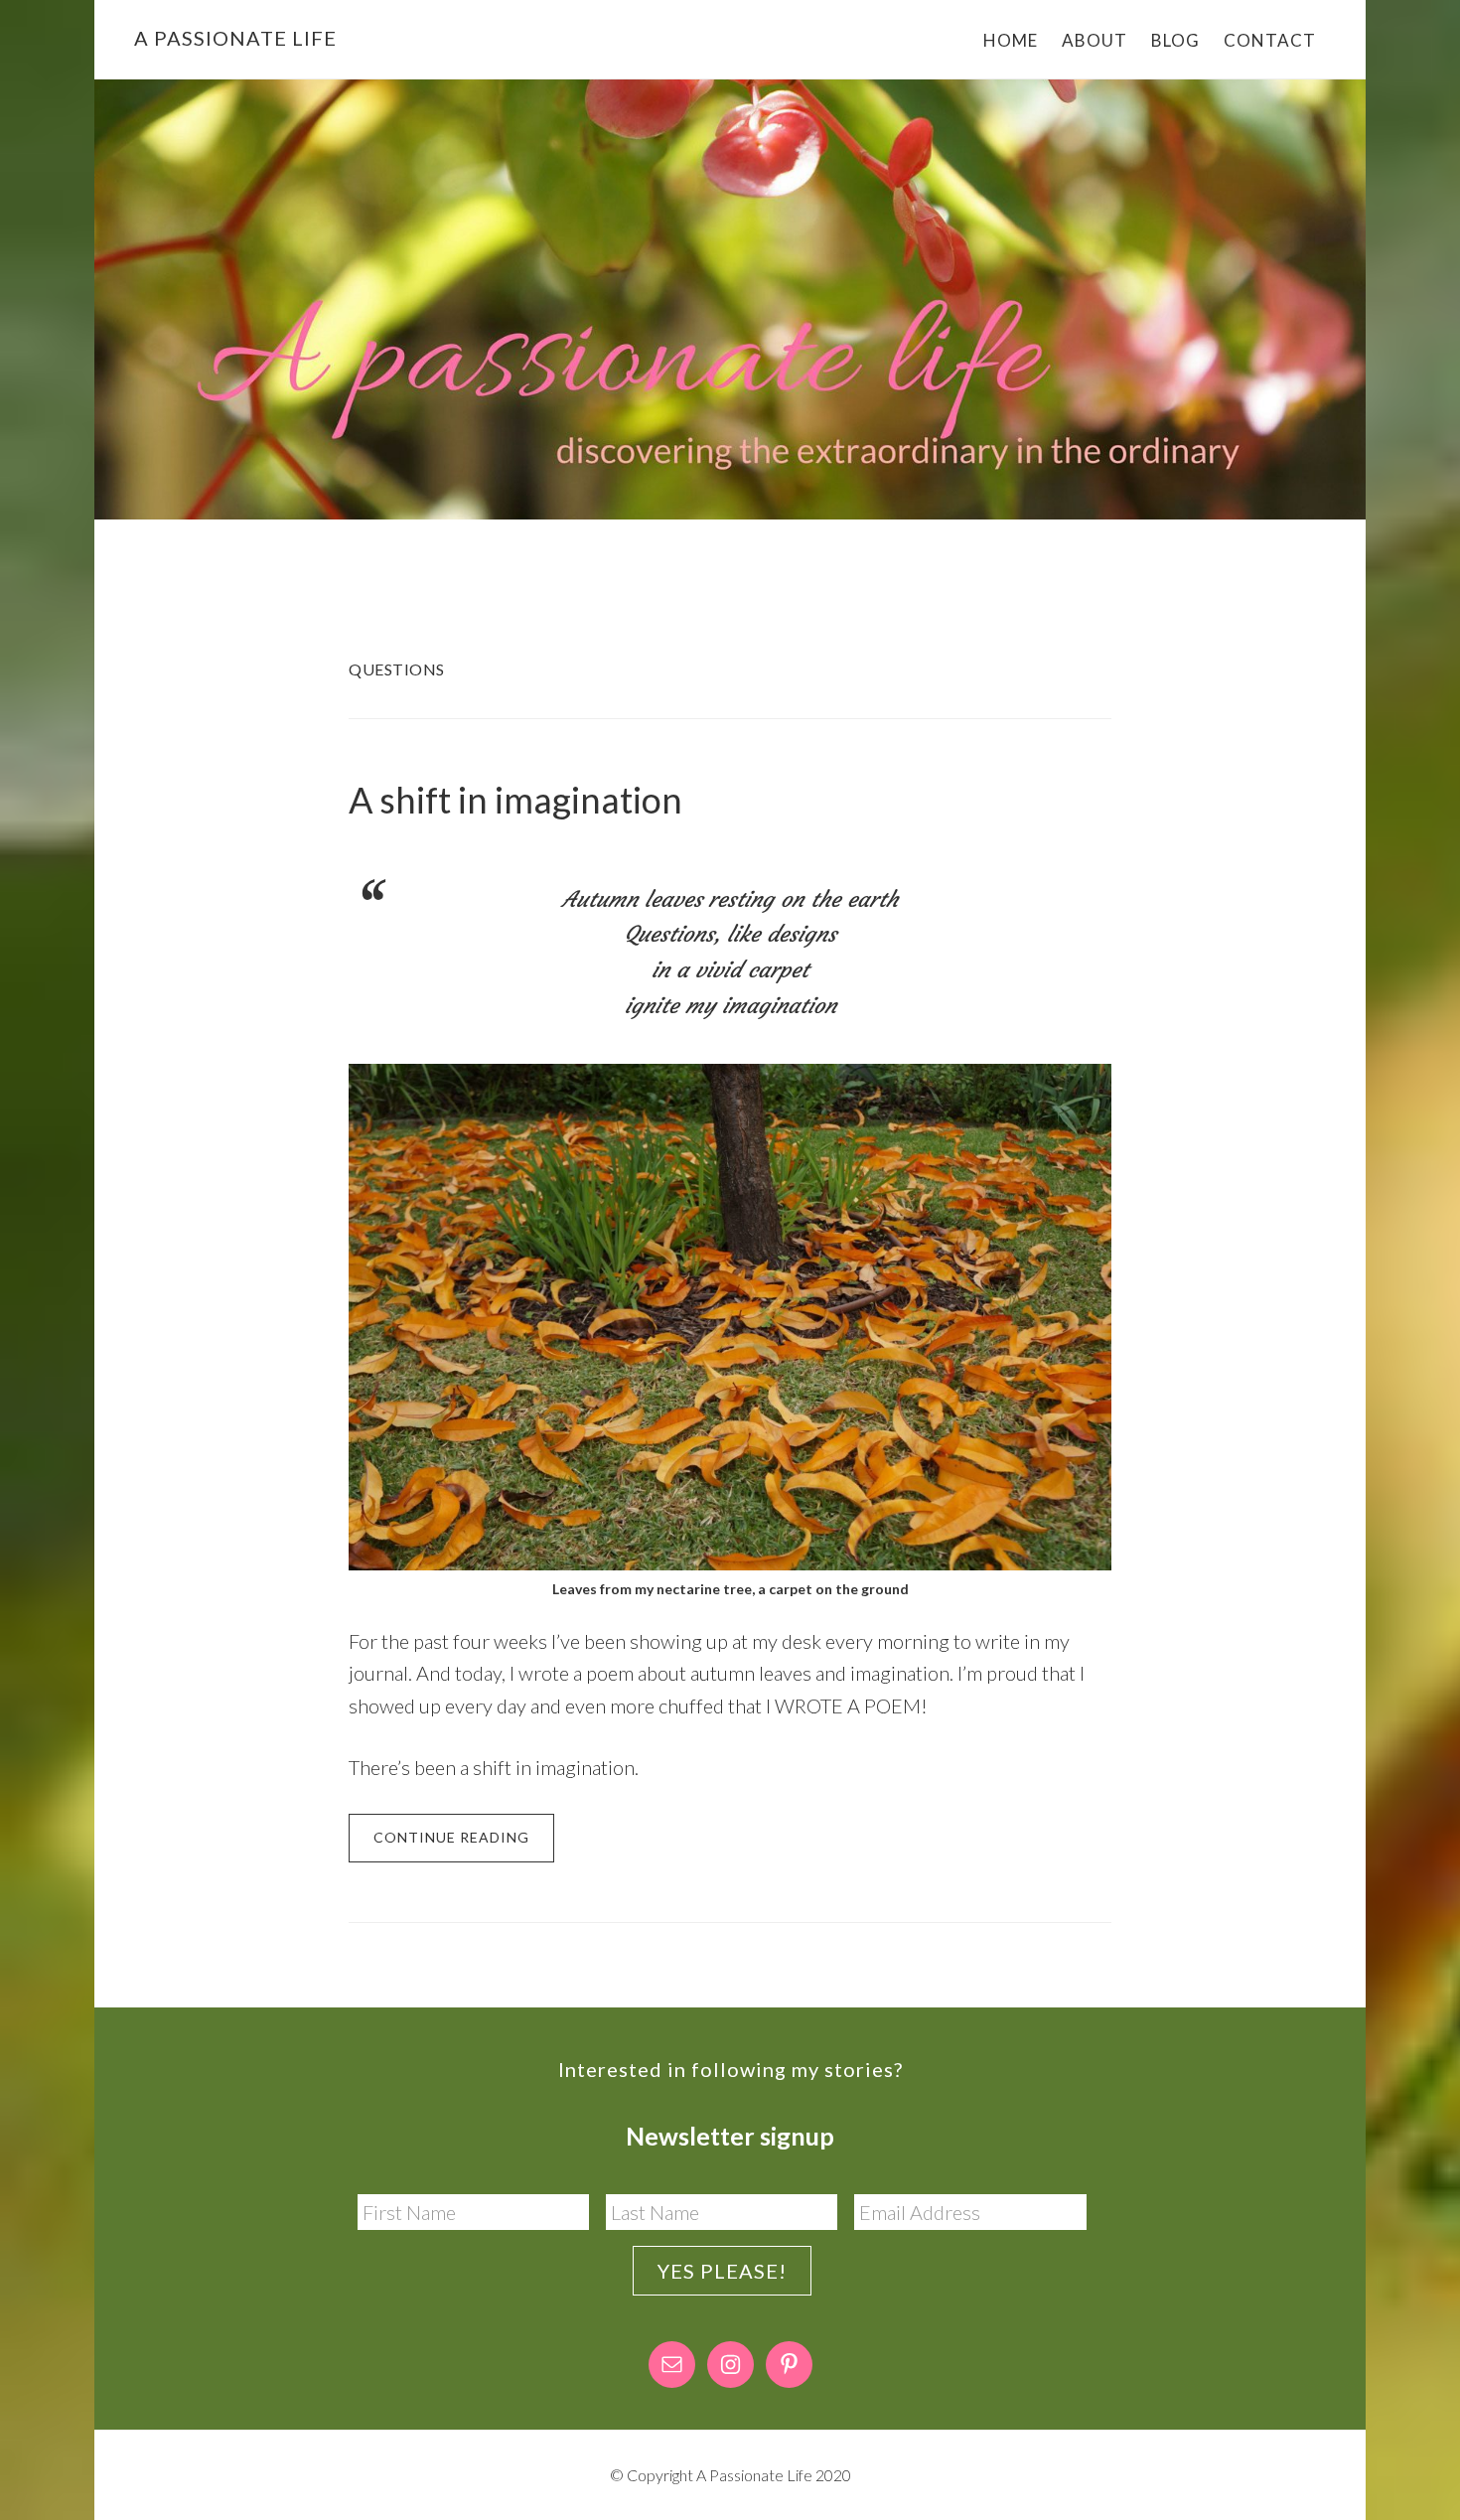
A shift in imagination (515, 800)
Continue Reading (451, 1837)
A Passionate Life (235, 38)
